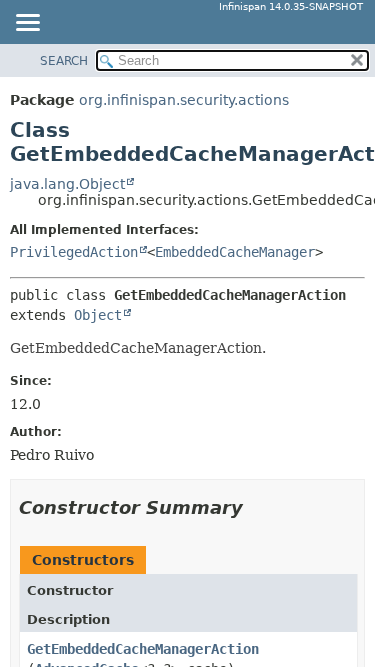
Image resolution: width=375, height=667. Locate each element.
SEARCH (64, 61)
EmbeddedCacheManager (235, 252)
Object (98, 315)
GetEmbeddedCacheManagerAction (143, 649)
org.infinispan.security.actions (184, 100)
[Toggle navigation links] (27, 24)
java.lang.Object (67, 184)
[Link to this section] (257, 507)
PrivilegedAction (74, 252)
